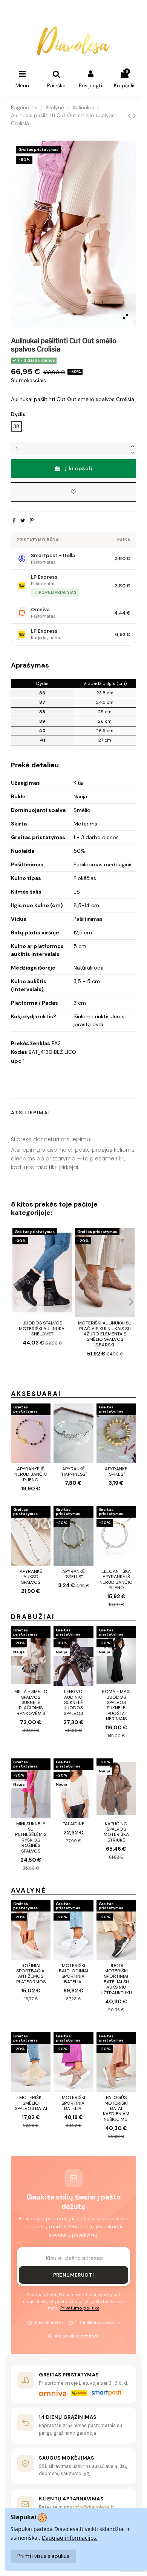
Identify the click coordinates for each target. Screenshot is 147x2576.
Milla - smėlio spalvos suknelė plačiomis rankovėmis (31, 1702)
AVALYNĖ (29, 1890)
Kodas (19, 1052)
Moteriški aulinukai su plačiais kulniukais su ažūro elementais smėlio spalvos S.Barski (105, 1334)
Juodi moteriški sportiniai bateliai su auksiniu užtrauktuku (116, 1979)
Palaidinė (73, 1824)
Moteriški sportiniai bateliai (73, 2103)
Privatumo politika (80, 2308)
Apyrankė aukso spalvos (31, 1577)
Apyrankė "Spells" (73, 1574)
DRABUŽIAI (33, 1617)
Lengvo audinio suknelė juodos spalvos (73, 1702)
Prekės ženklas (31, 1043)
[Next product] (135, 116)
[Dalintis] (14, 520)
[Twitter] (23, 520)
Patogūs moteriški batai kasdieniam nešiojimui (116, 2108)
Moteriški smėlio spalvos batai (31, 2103)
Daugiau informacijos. (70, 2538)
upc (16, 1061)
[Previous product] (130, 116)
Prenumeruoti (74, 2275)
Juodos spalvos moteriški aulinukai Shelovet (42, 1328)
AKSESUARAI (36, 1394)
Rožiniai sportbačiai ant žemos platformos (31, 1974)
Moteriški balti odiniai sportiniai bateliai (73, 1974)
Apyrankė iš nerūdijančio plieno (31, 1474)
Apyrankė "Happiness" (73, 1472)
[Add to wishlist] (73, 492)
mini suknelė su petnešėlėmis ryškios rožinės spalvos (31, 1837)
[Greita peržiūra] (66, 1252)
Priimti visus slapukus (43, 2556)
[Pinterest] (32, 520)
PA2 (56, 1043)
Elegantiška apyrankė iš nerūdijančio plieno (116, 1579)
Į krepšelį (79, 468)
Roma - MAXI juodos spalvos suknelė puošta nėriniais (116, 1705)
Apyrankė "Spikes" (116, 1472)
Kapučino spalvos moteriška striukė (116, 1832)
